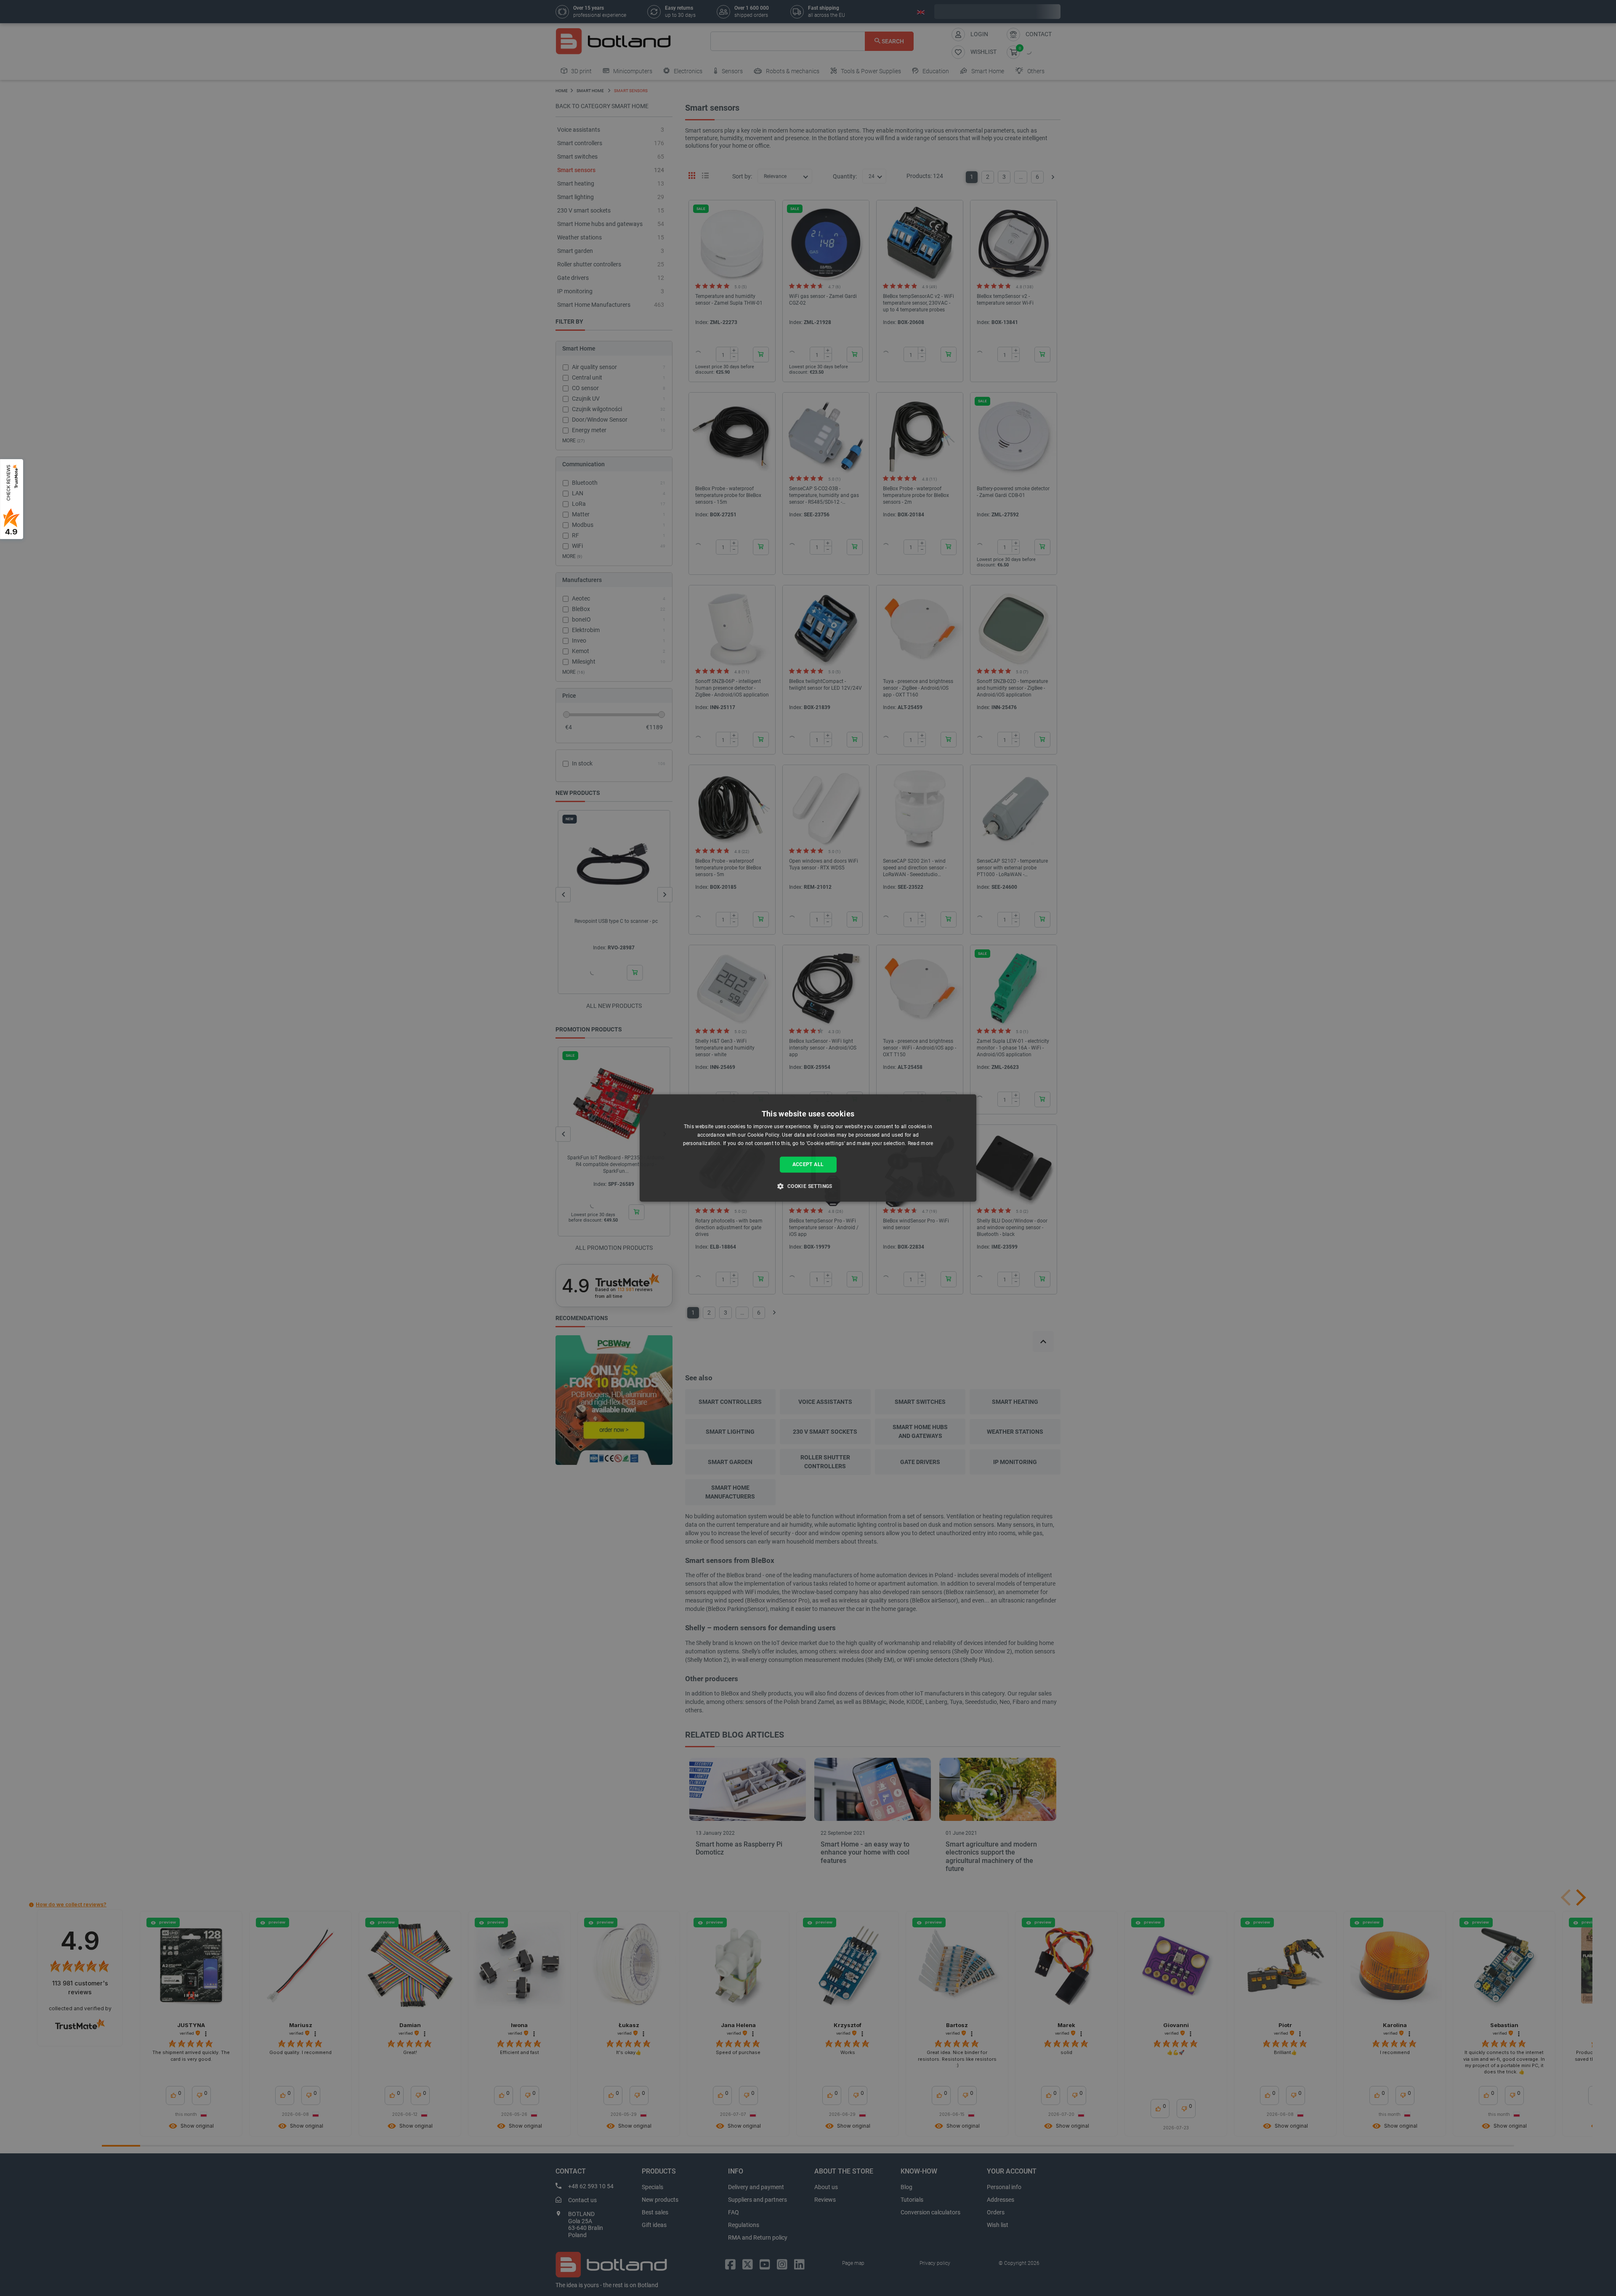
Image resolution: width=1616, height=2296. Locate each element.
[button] (808, 1186)
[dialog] (808, 1148)
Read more (921, 1143)
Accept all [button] (808, 1164)
